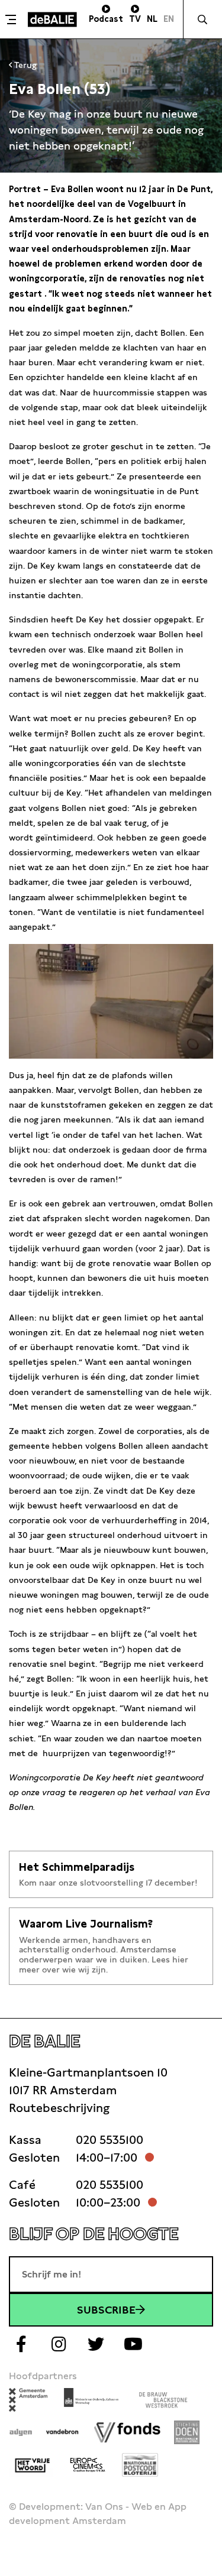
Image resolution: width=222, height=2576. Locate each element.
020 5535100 (110, 2140)
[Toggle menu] (12, 20)
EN (169, 19)
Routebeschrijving (59, 2108)
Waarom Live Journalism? (86, 1924)
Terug (24, 65)
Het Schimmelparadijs (77, 1867)
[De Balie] (52, 20)
